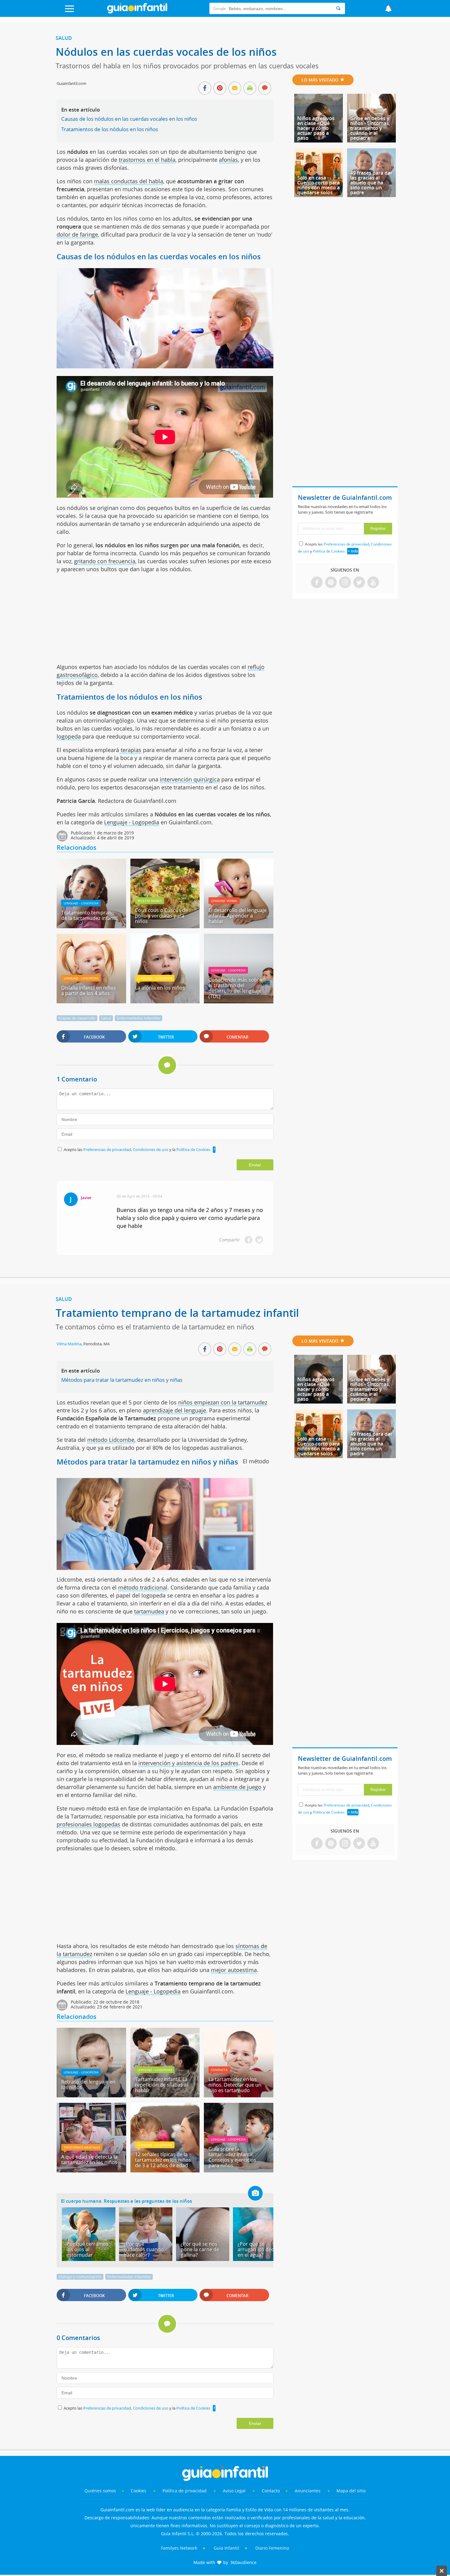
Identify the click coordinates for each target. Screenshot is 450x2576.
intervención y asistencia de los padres (188, 1763)
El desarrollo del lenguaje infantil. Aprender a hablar (238, 916)
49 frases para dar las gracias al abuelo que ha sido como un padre (371, 183)
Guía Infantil (226, 2548)
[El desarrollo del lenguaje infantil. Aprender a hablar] (238, 926)
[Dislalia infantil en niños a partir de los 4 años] (91, 1001)
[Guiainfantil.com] (137, 12)
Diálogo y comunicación (80, 2277)
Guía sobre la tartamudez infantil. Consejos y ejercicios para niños (232, 2157)
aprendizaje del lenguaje (174, 1410)
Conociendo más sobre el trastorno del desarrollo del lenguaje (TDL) (235, 988)
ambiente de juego (237, 1787)
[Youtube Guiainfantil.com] (373, 583)
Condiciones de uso (151, 1149)
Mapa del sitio (351, 2491)
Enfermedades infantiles (139, 1018)
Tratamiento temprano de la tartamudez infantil (89, 915)
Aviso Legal (234, 2491)
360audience (243, 2562)
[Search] (338, 8)
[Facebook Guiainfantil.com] (317, 583)
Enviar (255, 1165)
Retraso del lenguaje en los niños (88, 2084)
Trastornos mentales (82, 2147)
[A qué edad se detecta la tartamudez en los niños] (91, 2170)
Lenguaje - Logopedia (132, 822)
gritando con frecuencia (105, 561)
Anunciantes (308, 2491)
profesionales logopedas (88, 1824)
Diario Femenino (272, 2548)
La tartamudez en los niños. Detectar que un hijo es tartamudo (235, 2085)
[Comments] (265, 89)
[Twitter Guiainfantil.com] (359, 583)
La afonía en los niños (160, 988)
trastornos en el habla (147, 160)
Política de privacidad (185, 2491)
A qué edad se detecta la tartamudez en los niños (89, 2160)
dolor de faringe (77, 234)
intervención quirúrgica (190, 779)
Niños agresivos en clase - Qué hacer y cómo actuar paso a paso (316, 128)
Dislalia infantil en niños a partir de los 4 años (89, 990)
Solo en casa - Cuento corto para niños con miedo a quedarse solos (319, 185)
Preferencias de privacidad (107, 1149)
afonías (228, 160)
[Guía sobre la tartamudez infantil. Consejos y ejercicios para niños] (238, 2170)
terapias (130, 750)
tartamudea (149, 1611)
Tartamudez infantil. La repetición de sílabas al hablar (161, 2085)
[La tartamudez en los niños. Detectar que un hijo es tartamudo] (238, 2095)
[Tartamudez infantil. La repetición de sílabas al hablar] (165, 2095)
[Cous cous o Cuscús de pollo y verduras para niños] (165, 926)
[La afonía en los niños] (165, 1001)
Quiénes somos (100, 2491)
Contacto (271, 2491)
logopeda (69, 736)
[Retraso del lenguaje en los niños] (91, 2095)
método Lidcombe (111, 1440)
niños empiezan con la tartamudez (223, 1402)
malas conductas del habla (129, 181)
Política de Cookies (193, 1149)
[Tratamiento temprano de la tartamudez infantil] (91, 926)
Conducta (219, 2070)
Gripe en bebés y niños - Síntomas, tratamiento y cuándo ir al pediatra (370, 128)
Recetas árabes (150, 901)
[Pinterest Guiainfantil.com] (331, 583)
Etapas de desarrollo (77, 1018)
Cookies (139, 2491)
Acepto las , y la (137, 1149)
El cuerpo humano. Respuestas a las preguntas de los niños (126, 2201)
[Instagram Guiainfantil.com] (345, 583)
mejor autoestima (234, 1970)
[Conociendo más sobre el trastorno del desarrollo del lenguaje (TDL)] (238, 1001)
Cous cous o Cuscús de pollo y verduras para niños (161, 916)
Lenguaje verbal (224, 901)
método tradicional (143, 1587)
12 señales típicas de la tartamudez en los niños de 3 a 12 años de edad (163, 2160)
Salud (64, 38)
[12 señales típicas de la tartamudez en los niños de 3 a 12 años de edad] (165, 2170)
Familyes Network (179, 2548)
